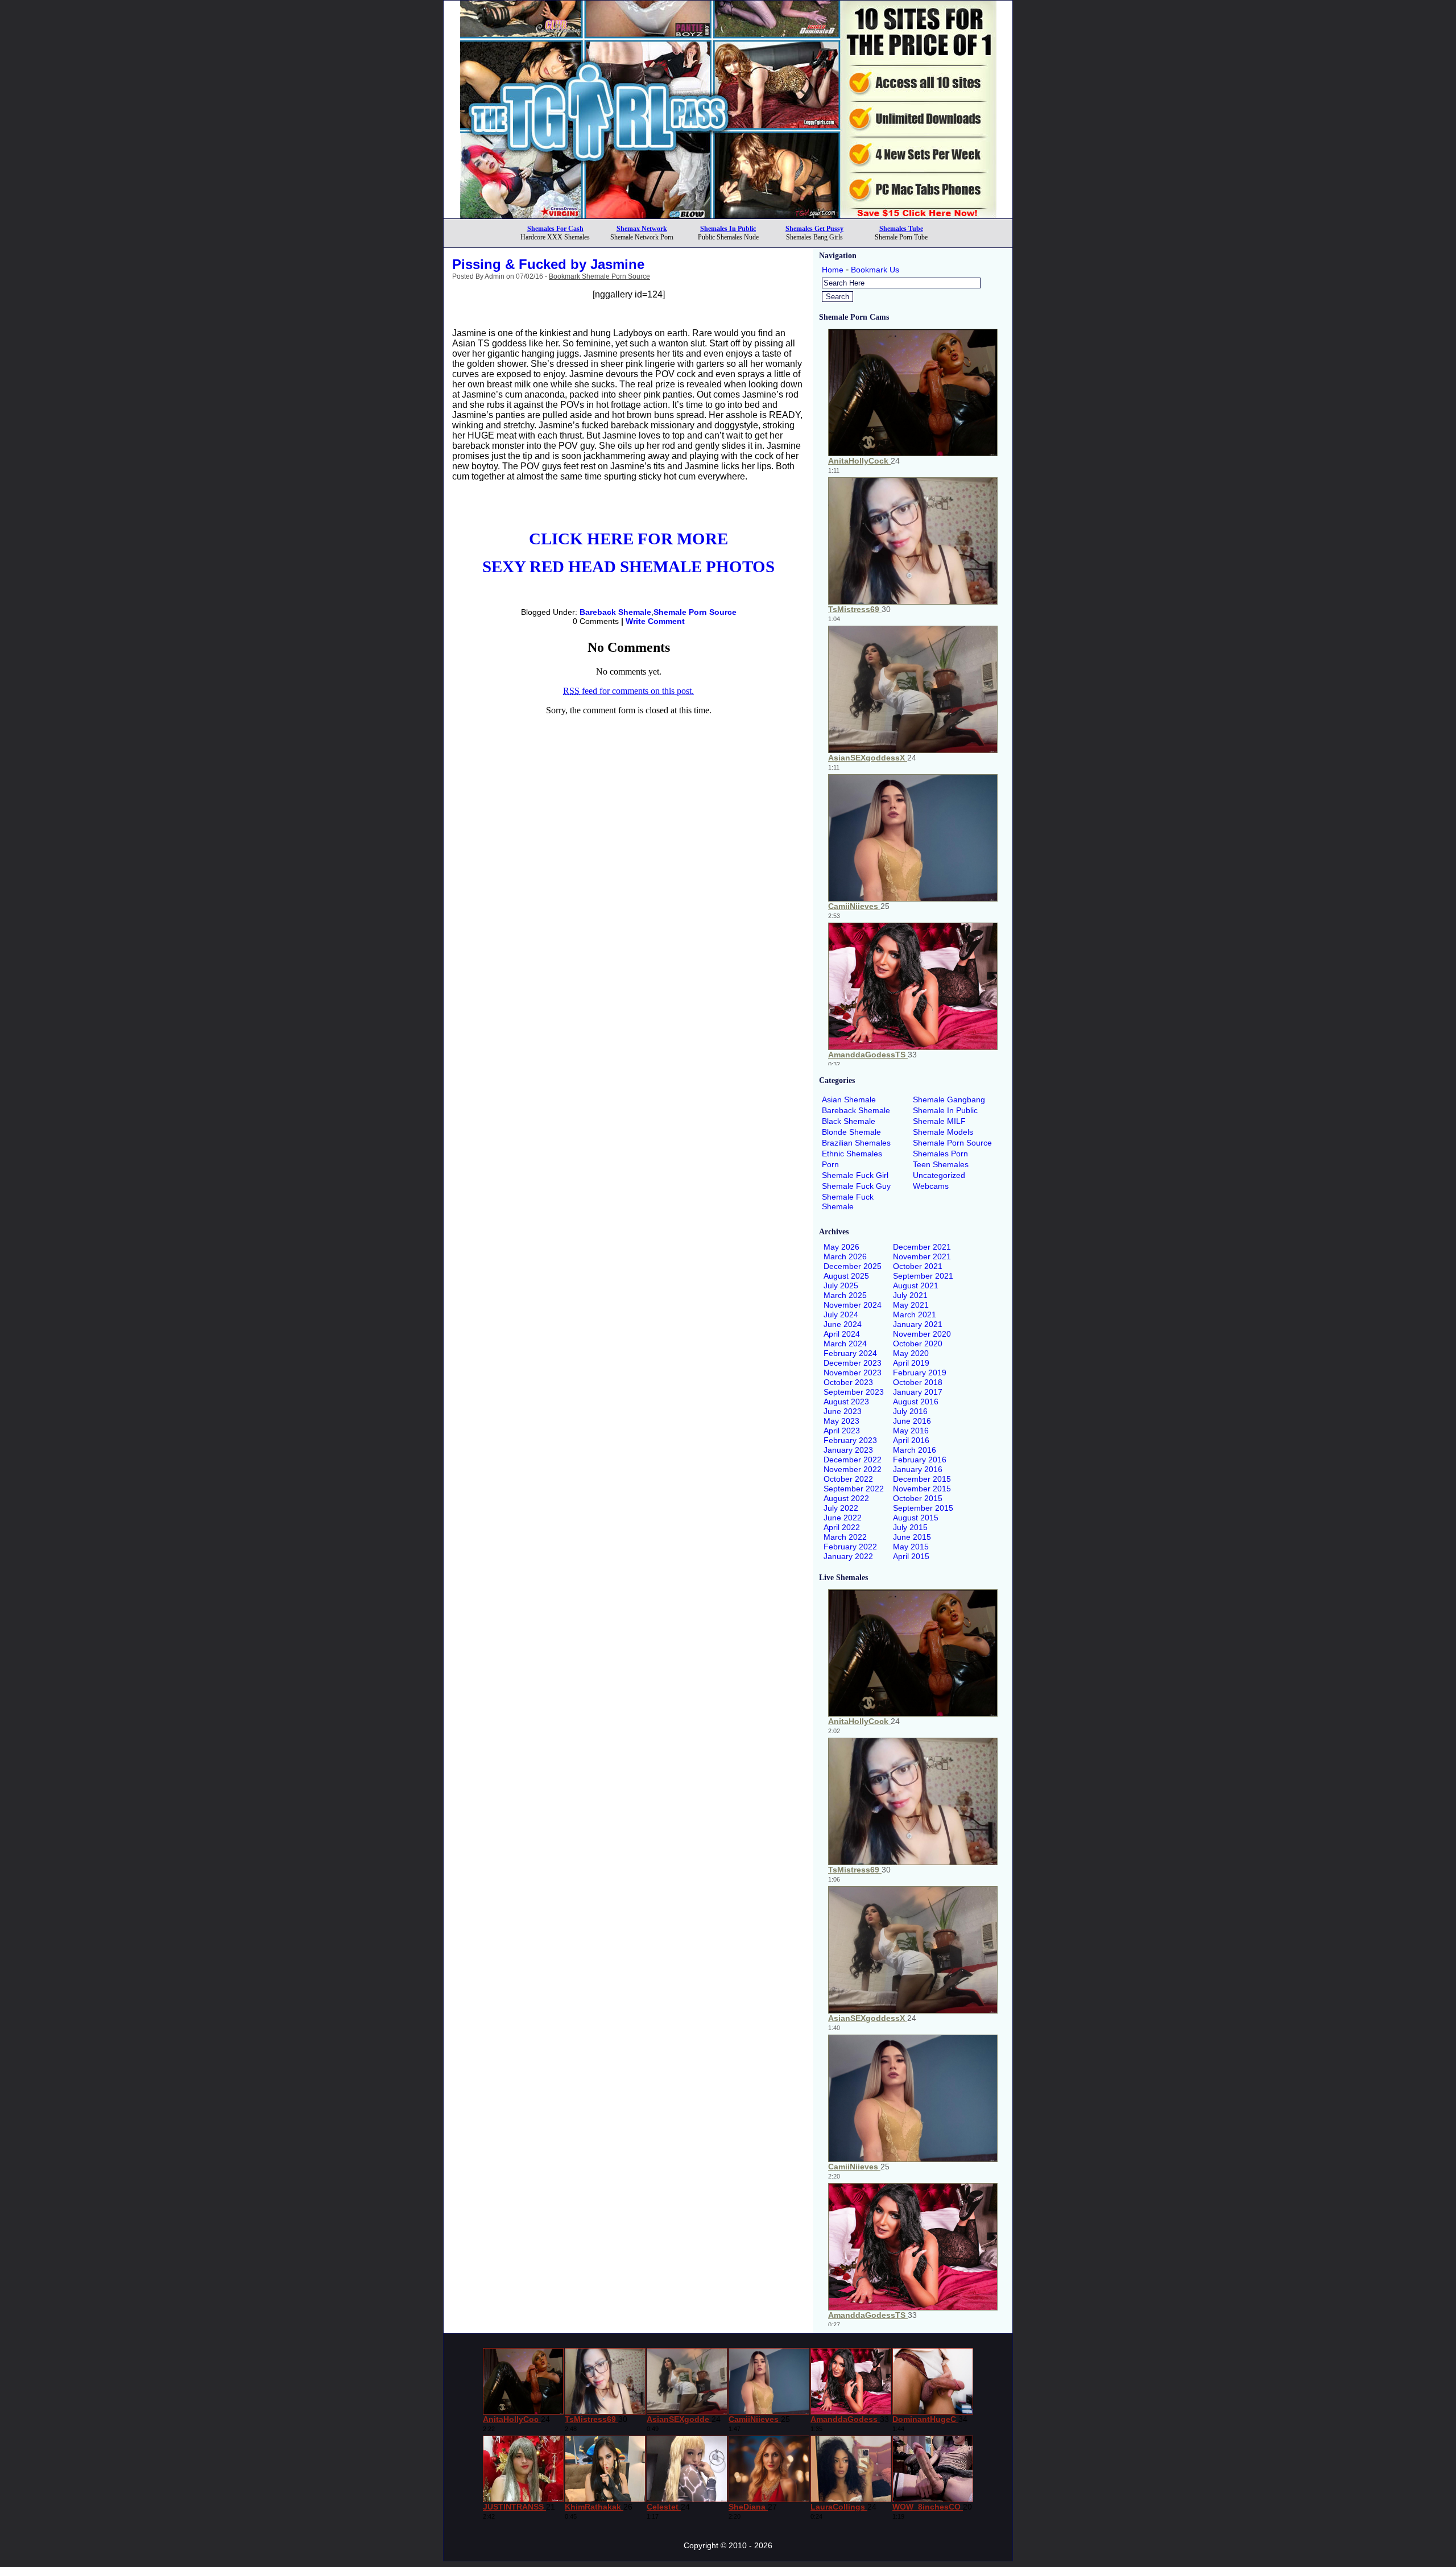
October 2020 (918, 1344)
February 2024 (850, 1353)
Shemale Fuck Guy (856, 1186)
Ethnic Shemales (852, 1154)
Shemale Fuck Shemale (848, 1202)
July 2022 (841, 1508)
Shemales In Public (728, 229)
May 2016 (911, 1431)
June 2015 (912, 1537)
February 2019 (920, 1373)
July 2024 (841, 1314)
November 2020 (922, 1334)
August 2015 (916, 1518)
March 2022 (845, 1537)
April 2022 (842, 1527)
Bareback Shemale (615, 612)
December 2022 (853, 1460)
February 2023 (850, 1440)
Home (833, 270)
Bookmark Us (875, 270)
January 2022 (848, 1556)
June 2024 (843, 1324)
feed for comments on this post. (628, 691)
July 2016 (910, 1411)
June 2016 (912, 1421)
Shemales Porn (940, 1154)
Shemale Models (943, 1132)
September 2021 (923, 1276)
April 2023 (842, 1431)
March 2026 (845, 1256)
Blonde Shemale (851, 1132)
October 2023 (848, 1382)
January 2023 (848, 1450)
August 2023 (846, 1402)
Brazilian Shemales (856, 1143)
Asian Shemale (849, 1099)
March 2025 (845, 1295)
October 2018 (918, 1382)
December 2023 (853, 1363)
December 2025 (853, 1266)
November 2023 (853, 1373)
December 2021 (922, 1247)
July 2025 (841, 1285)
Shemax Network (642, 229)
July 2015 (910, 1527)
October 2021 (918, 1266)
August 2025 (846, 1276)
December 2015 (922, 1479)
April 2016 (911, 1440)
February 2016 (920, 1460)
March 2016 (915, 1450)
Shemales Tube (901, 229)
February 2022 (850, 1547)
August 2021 (916, 1285)
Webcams (931, 1186)
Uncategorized (939, 1175)
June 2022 (843, 1518)
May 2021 (911, 1305)
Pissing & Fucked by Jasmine (548, 264)
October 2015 (918, 1498)
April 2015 (911, 1556)
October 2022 (848, 1479)
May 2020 (911, 1353)
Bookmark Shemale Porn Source (599, 276)
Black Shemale (849, 1121)
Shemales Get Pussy (814, 229)
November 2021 (922, 1256)
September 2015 (923, 1508)
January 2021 (918, 1324)
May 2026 (841, 1247)
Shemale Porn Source (695, 612)
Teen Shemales (941, 1164)
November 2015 (922, 1489)
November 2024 (853, 1305)
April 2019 (911, 1363)
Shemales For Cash (555, 229)
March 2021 (915, 1314)
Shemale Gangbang (949, 1099)
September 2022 (854, 1489)
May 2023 (841, 1421)
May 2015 (911, 1547)
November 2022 (853, 1469)
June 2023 (843, 1411)
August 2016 (916, 1402)
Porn (830, 1164)
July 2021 (910, 1295)
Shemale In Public (945, 1110)
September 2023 (854, 1392)
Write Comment (655, 621)
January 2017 (918, 1392)
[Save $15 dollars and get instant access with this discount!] (728, 215)
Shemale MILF (939, 1121)
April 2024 (842, 1334)
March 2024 (845, 1344)
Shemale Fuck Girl (855, 1175)
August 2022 (846, 1498)
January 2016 (918, 1469)
